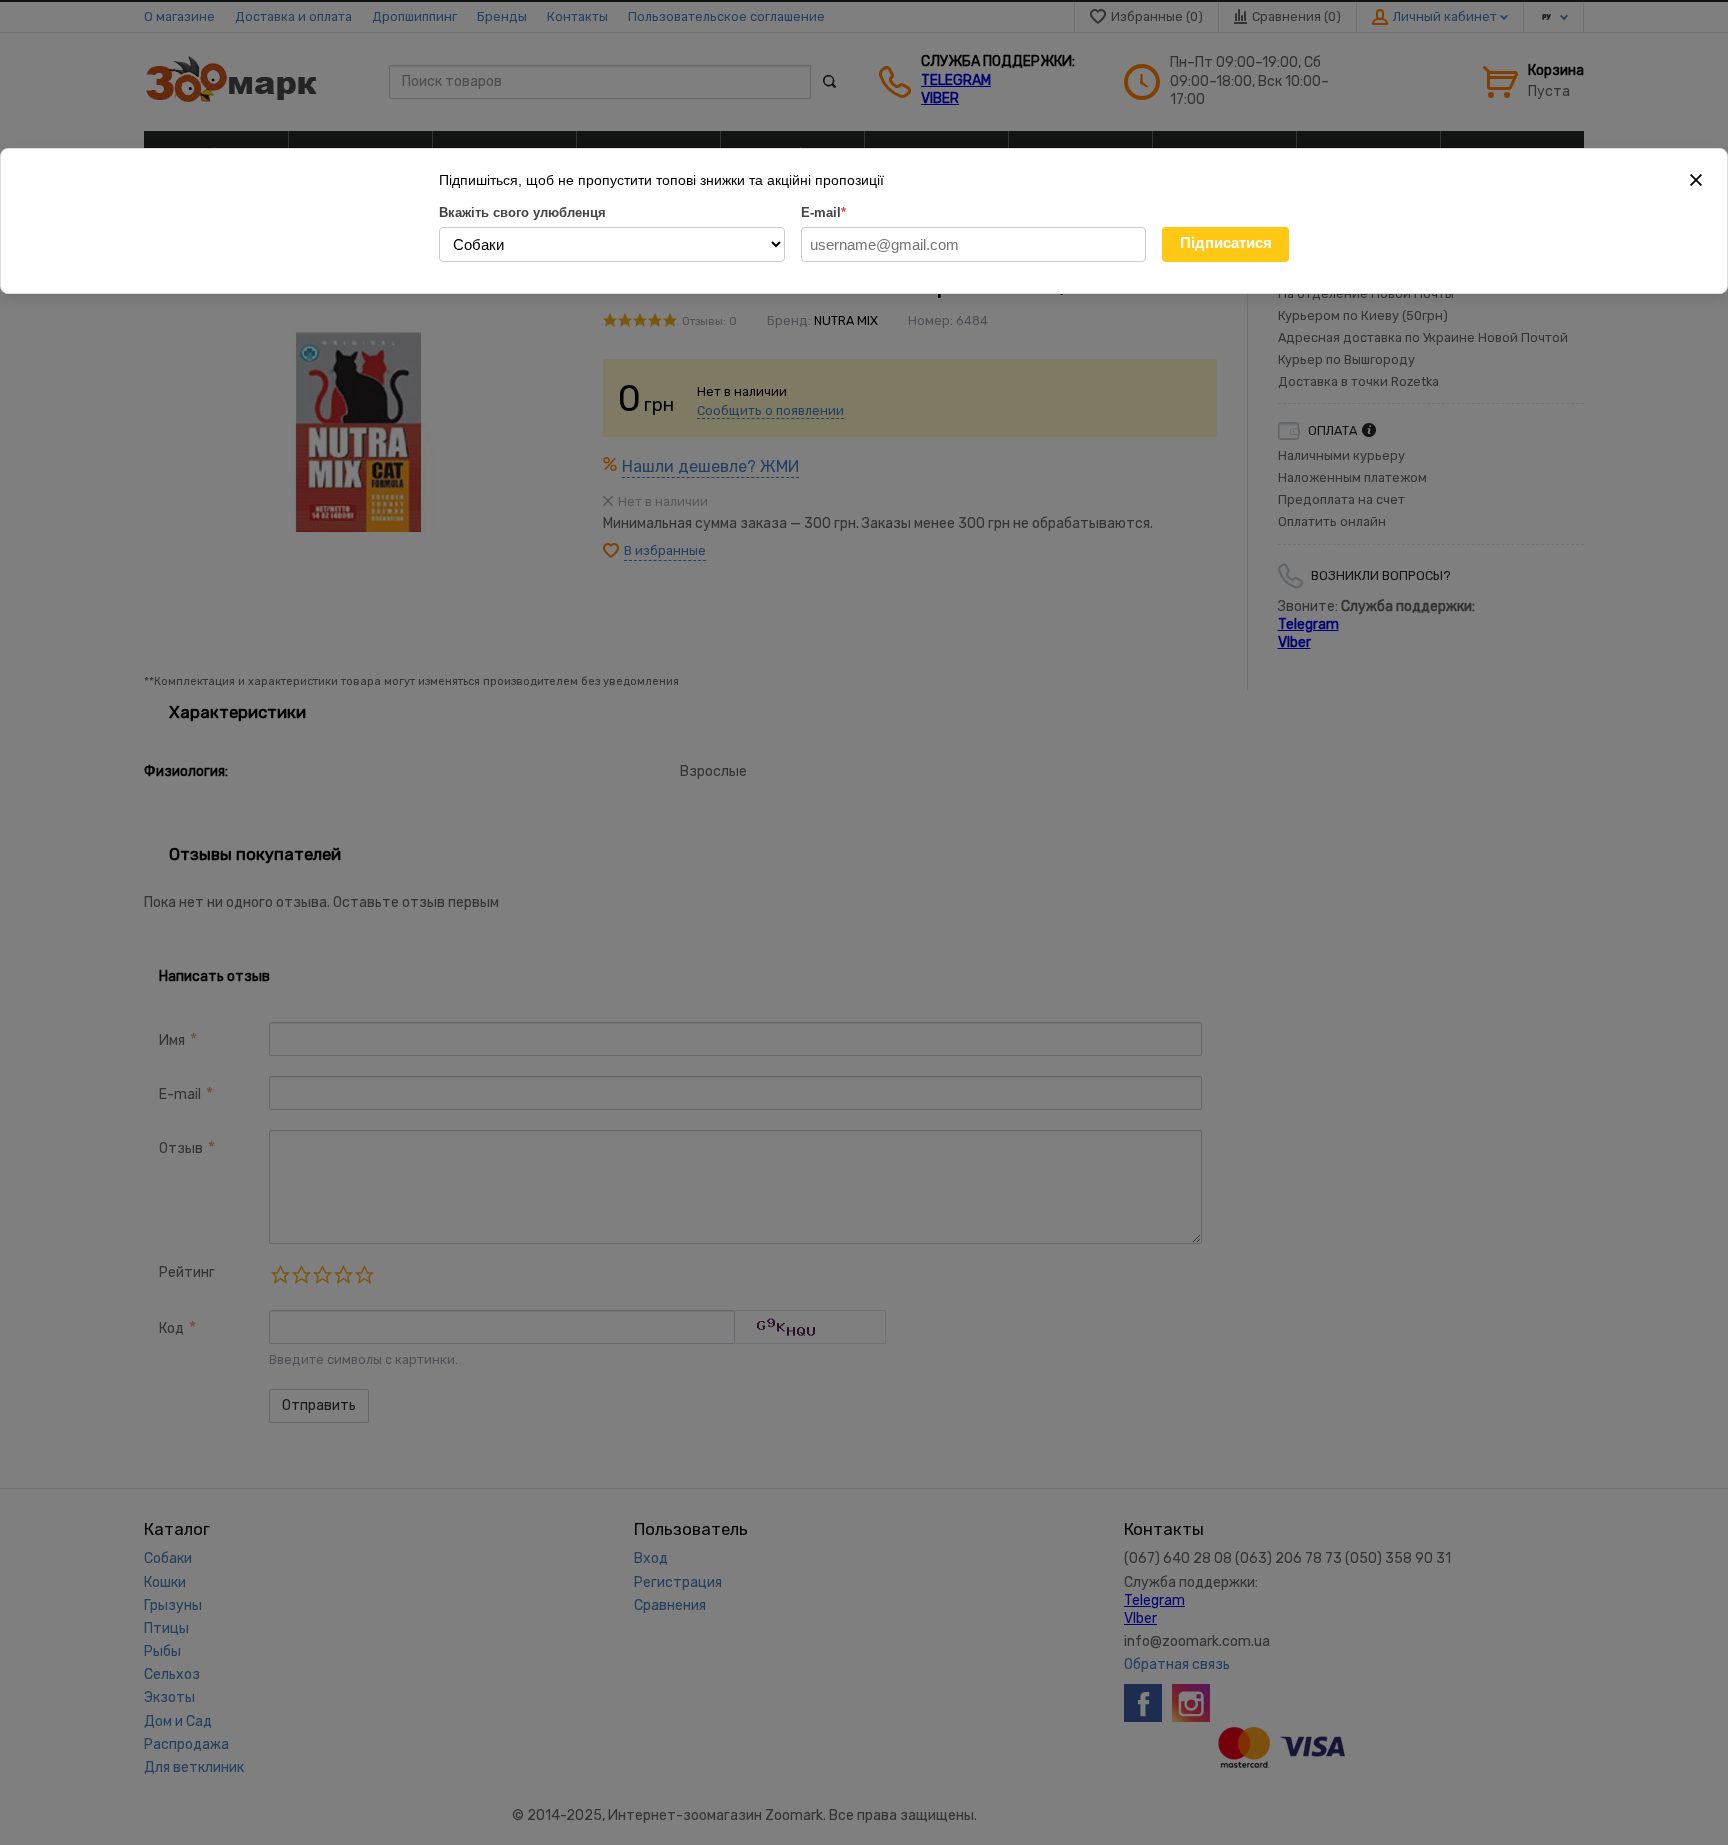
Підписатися (1226, 242)
